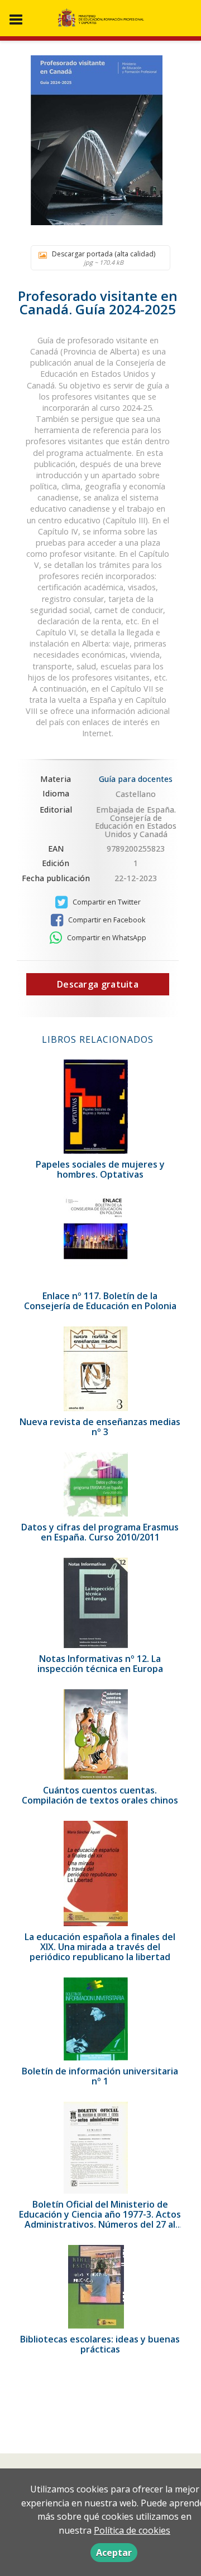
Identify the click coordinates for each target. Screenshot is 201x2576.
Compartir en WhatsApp (106, 938)
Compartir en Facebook (106, 920)
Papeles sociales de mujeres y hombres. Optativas (100, 1169)
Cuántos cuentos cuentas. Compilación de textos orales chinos (100, 1795)
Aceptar (114, 2553)
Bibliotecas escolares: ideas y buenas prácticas (100, 2344)
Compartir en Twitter (106, 902)
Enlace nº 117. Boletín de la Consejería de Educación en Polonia (100, 1301)
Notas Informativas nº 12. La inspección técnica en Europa (100, 1664)
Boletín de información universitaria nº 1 (100, 2076)
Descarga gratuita (98, 984)
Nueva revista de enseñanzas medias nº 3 (100, 1427)
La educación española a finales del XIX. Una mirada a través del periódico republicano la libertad (100, 1947)
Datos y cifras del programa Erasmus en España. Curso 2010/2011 (100, 1532)
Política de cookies (132, 2530)
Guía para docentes (136, 779)
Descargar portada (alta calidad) (104, 258)
